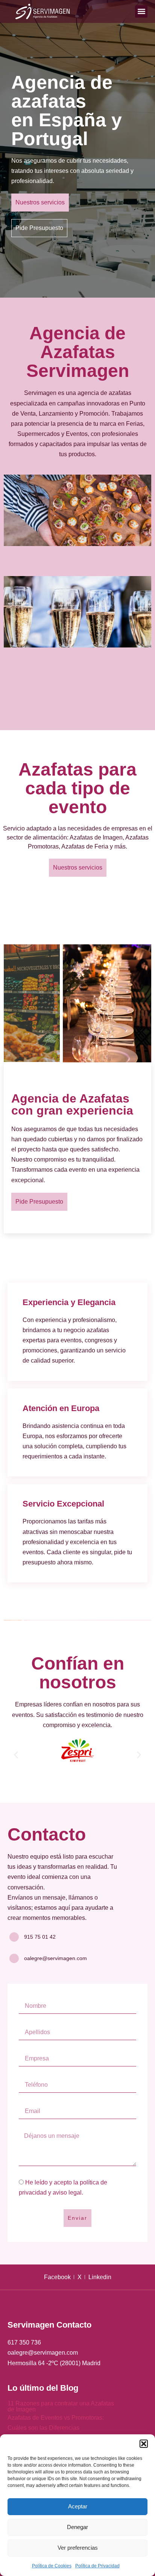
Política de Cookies (52, 2566)
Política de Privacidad (97, 2566)
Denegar (77, 2527)
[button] (144, 2444)
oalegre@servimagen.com (43, 2353)
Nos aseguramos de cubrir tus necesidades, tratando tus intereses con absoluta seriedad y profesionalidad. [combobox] (72, 171)
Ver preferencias (78, 2548)
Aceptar (78, 2506)
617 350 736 (24, 2342)
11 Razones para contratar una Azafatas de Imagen (61, 2406)
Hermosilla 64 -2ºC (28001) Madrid (54, 2363)
